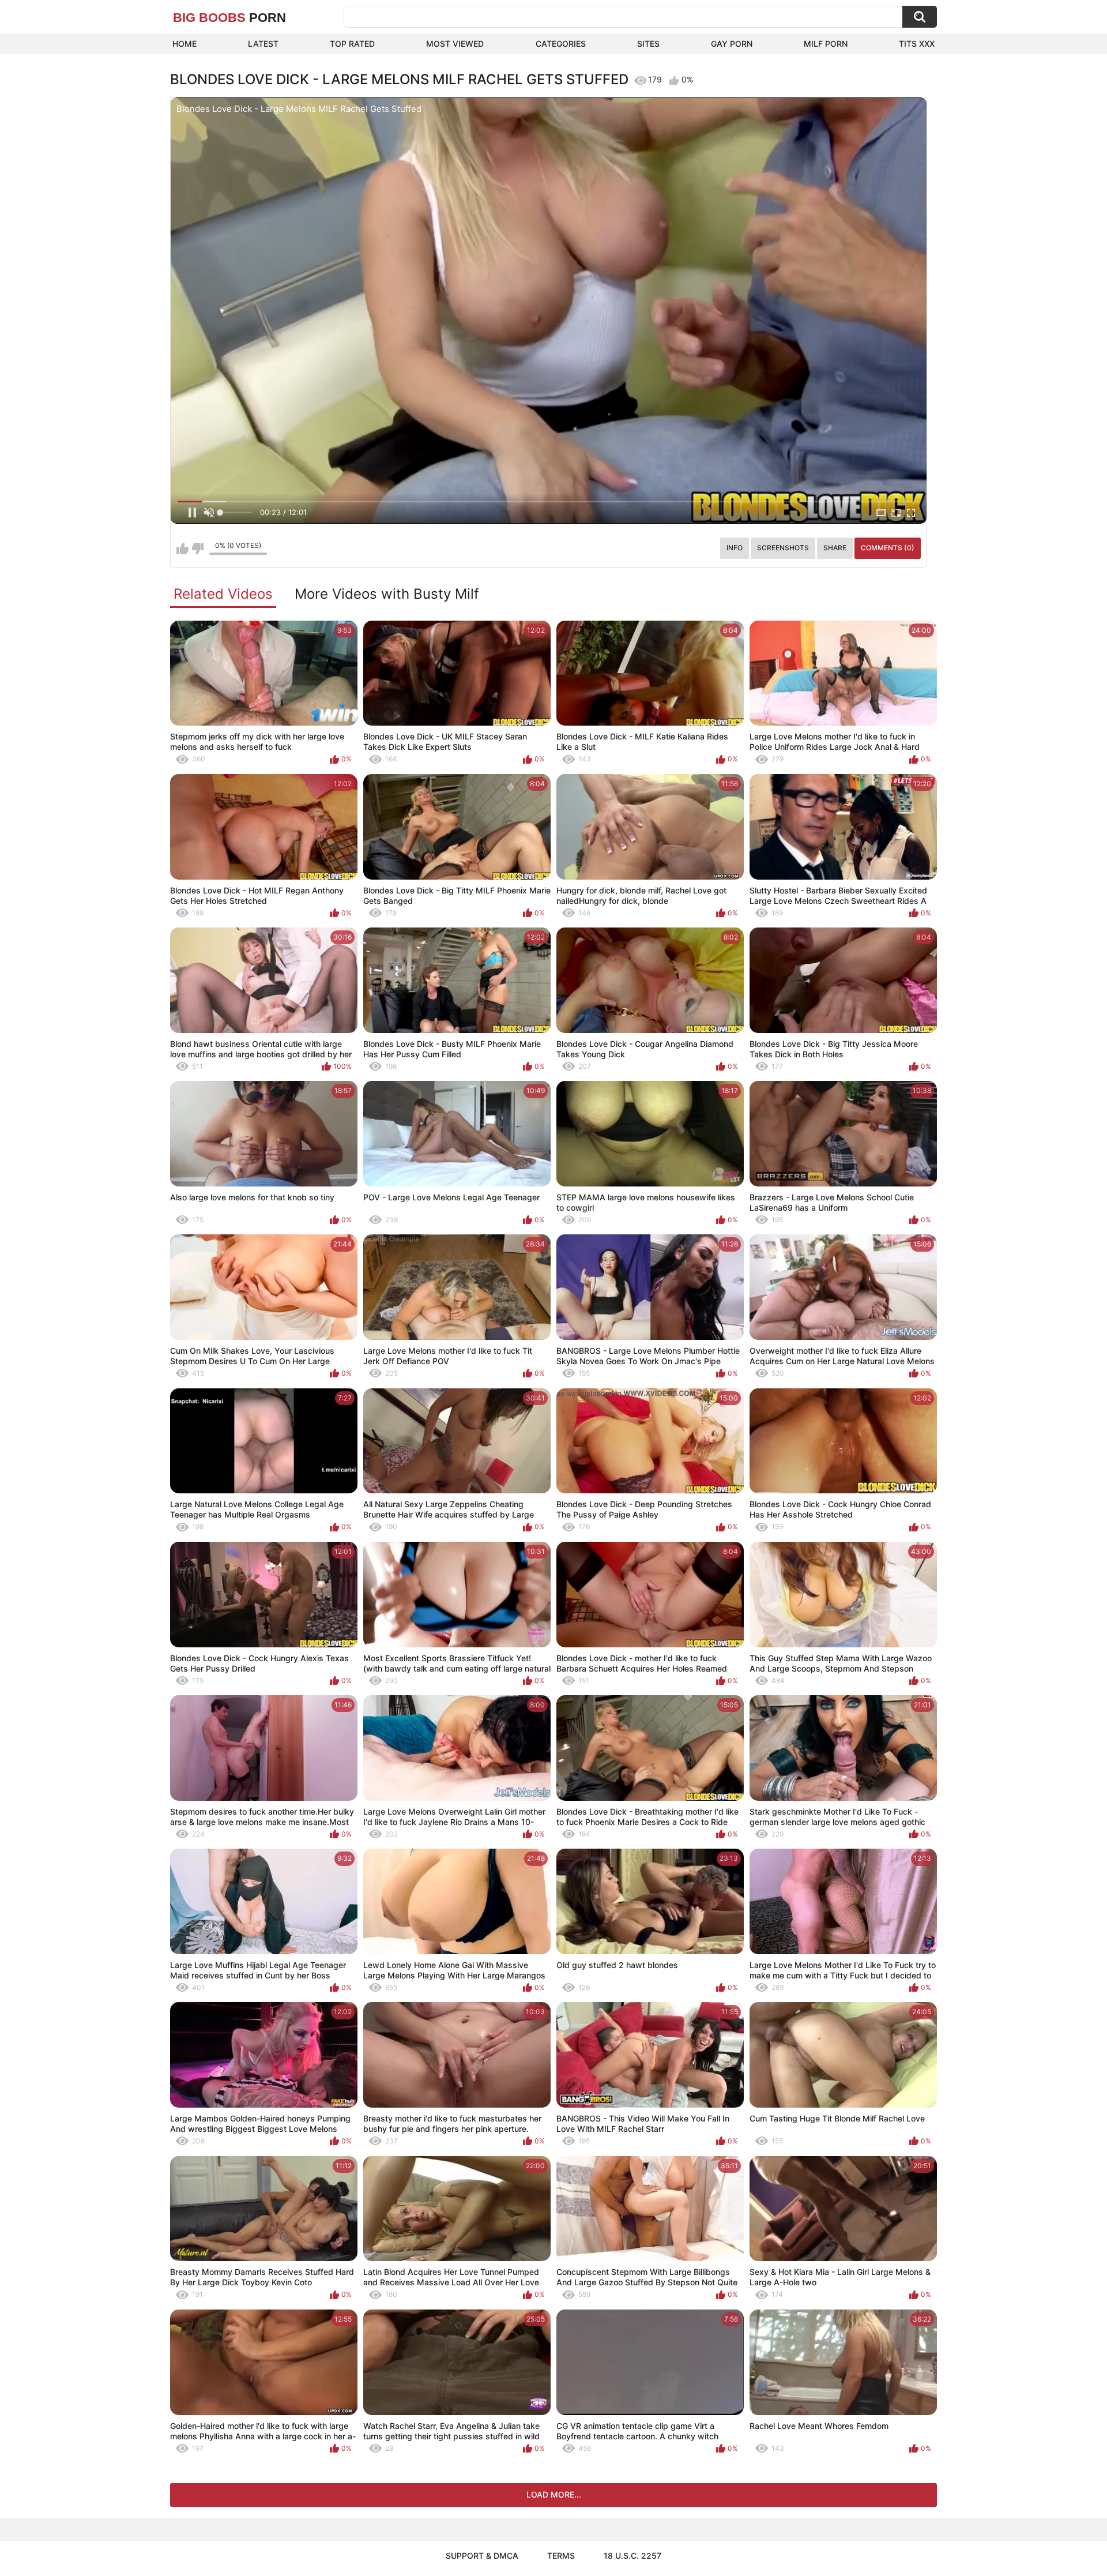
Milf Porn (826, 44)
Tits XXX (917, 44)
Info (735, 548)
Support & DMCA (482, 2556)
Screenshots (783, 548)
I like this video (182, 549)
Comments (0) (888, 548)
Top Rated (352, 44)
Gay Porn (732, 44)
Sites (648, 44)
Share (835, 548)
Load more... (554, 2494)
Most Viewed (455, 44)
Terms (561, 2556)
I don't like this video (197, 549)
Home (184, 44)
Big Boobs (229, 18)
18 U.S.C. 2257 (632, 2556)
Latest (263, 44)
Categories (561, 44)
